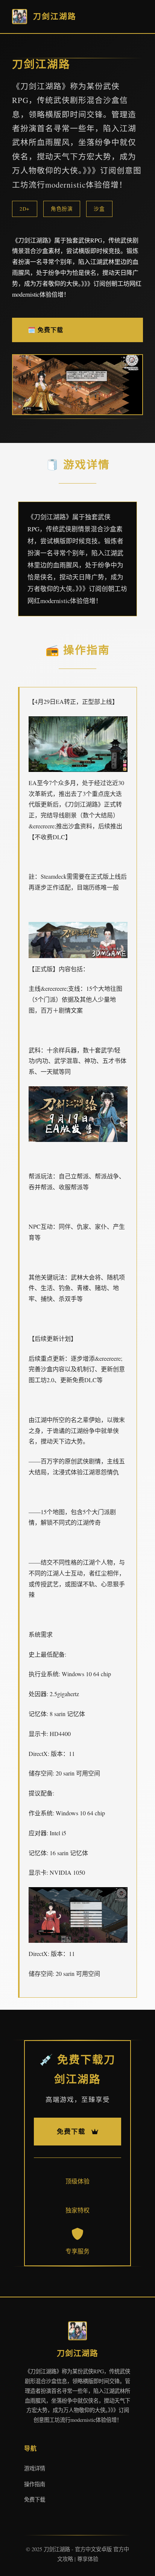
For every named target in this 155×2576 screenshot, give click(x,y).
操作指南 (35, 2484)
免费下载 (35, 2499)
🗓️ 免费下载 (46, 330)
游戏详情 (35, 2468)
